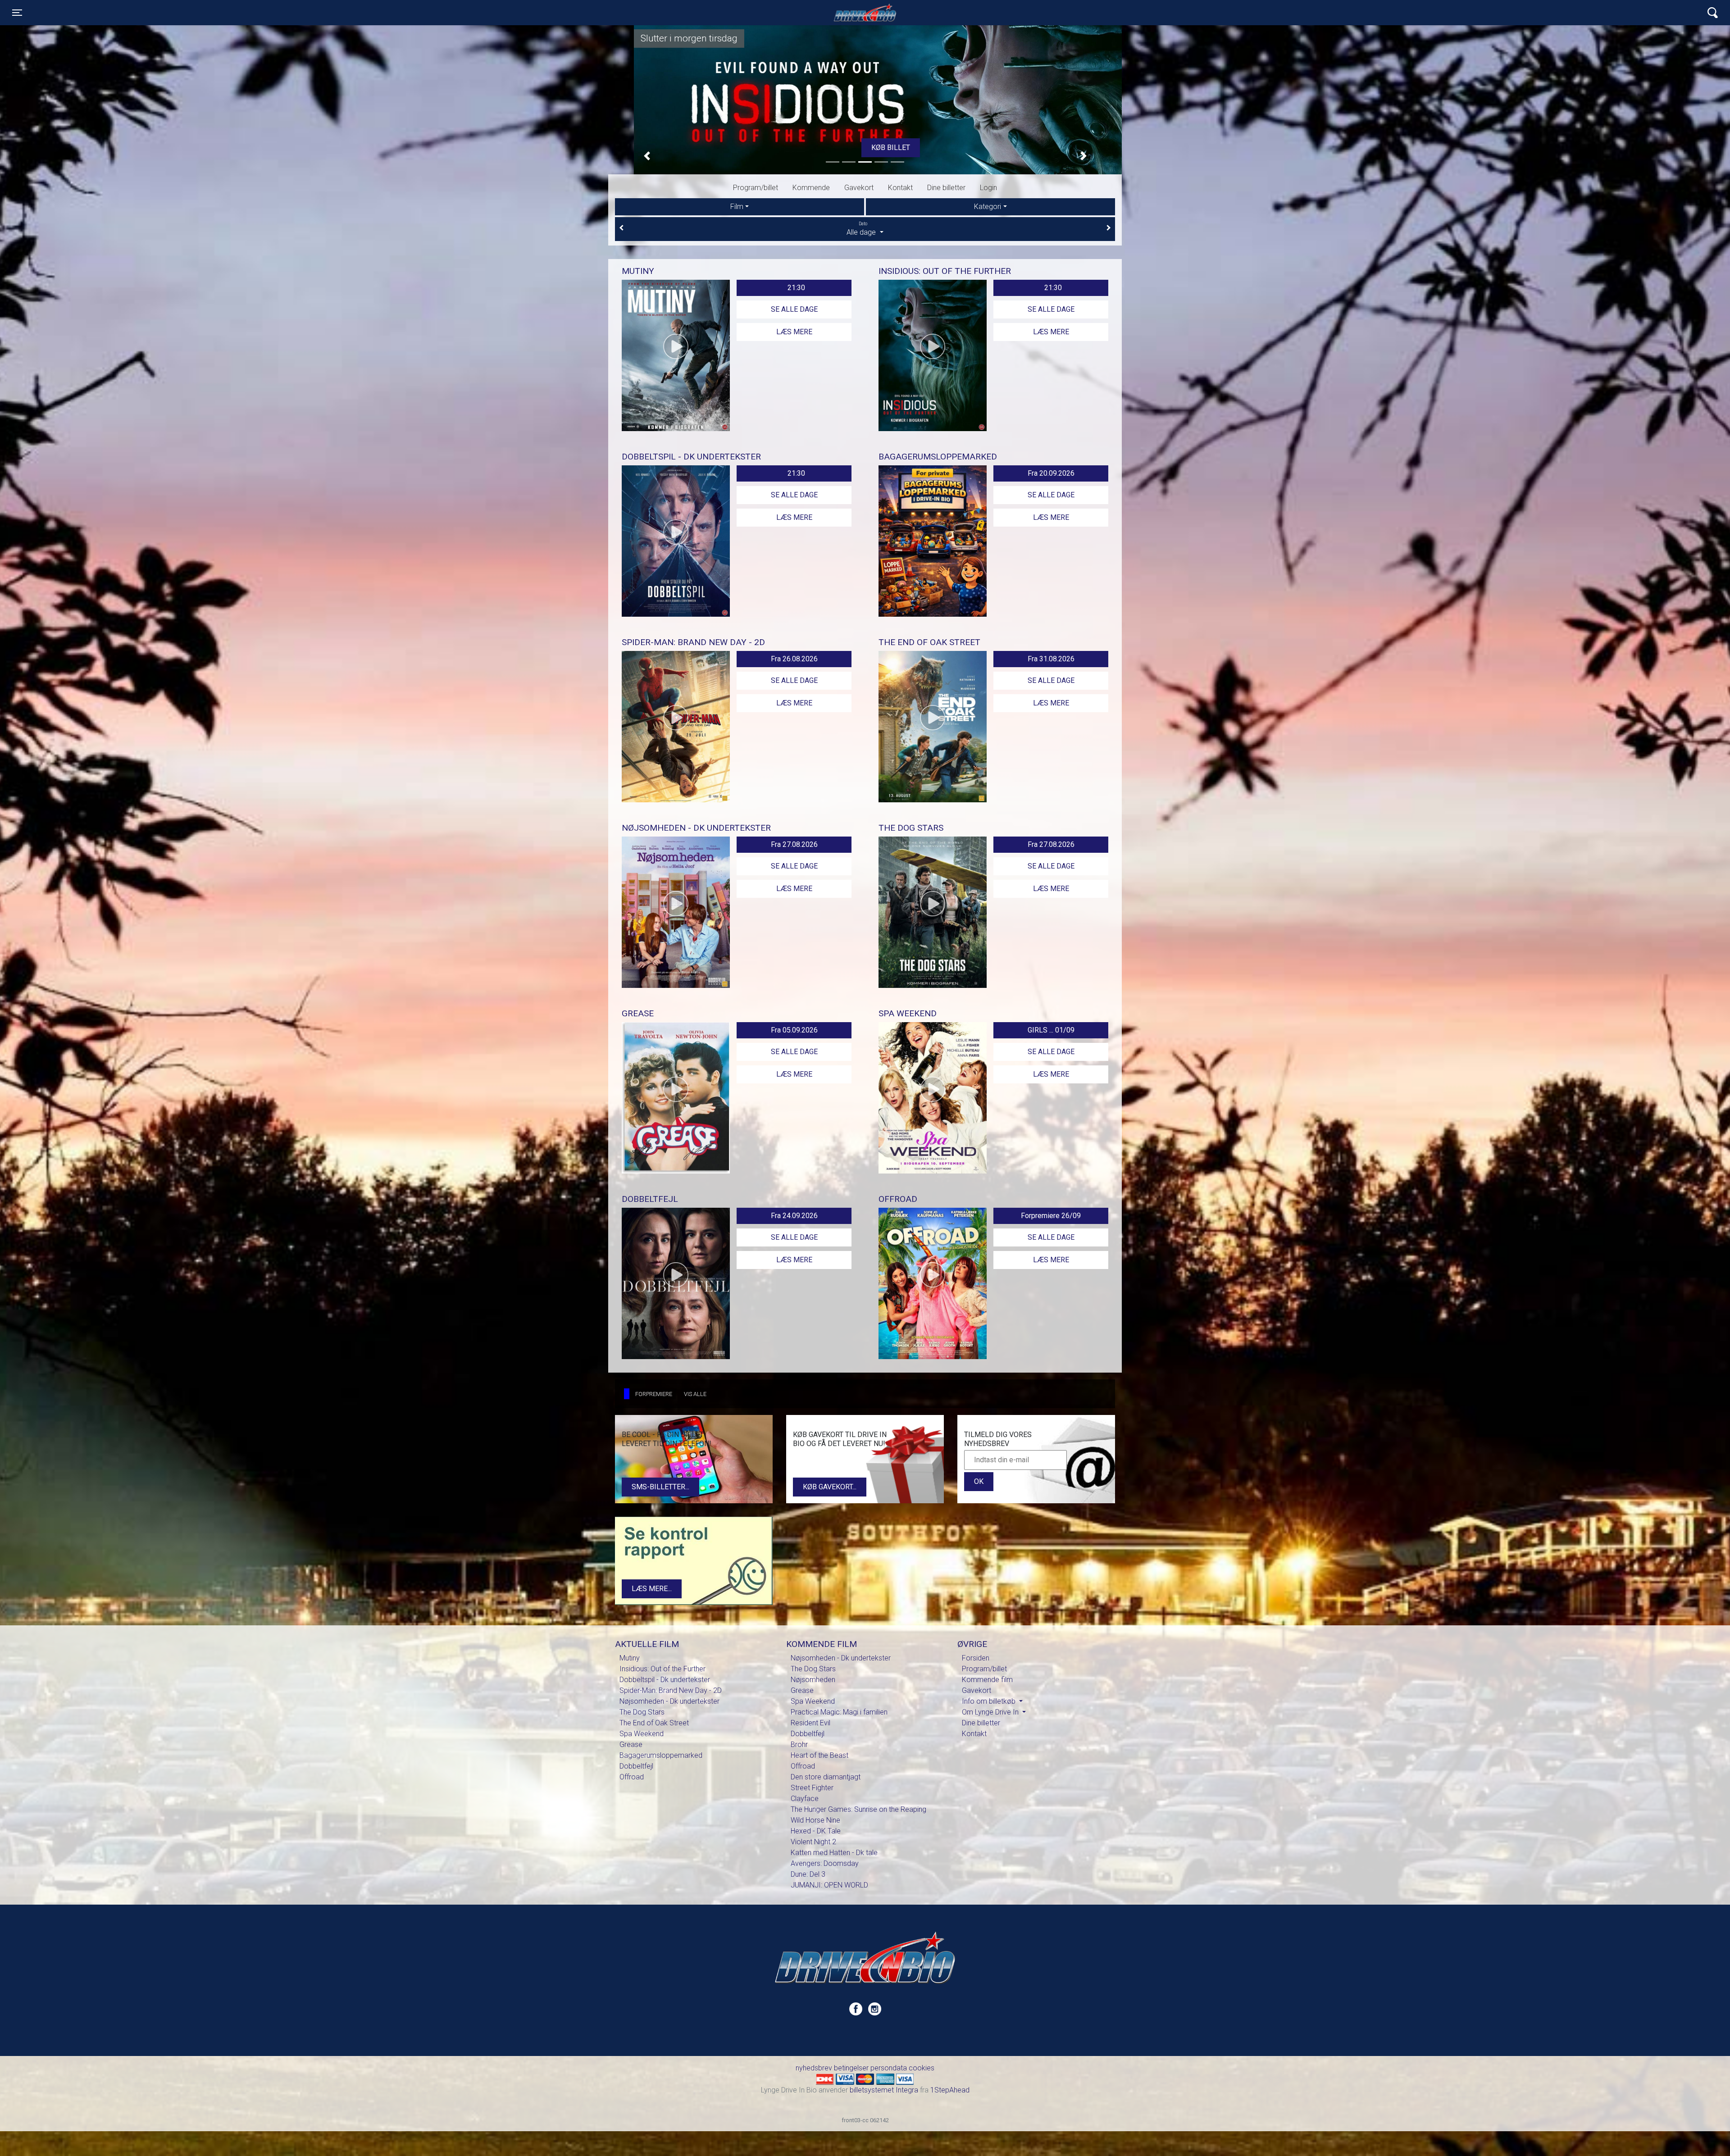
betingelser (851, 2068)
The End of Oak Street (654, 1723)
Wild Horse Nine (815, 1820)
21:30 (796, 288)
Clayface (805, 1799)
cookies (922, 2068)
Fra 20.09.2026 (1051, 473)
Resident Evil (810, 1723)
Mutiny (630, 1658)
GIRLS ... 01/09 (1051, 1030)
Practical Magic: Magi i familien (839, 1712)
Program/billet (756, 188)
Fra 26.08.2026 (794, 659)
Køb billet (865, 148)
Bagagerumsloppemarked (661, 1755)
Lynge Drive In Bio (865, 13)
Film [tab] (737, 207)
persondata (889, 2068)
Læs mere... (652, 1589)
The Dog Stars (642, 1712)
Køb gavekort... (830, 1487)
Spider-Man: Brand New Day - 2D (671, 1690)
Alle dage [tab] (862, 229)
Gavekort (859, 188)
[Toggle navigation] (1713, 13)
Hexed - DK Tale (816, 1831)
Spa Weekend (642, 1734)
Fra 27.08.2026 (794, 844)
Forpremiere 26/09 (1051, 1216)
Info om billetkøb (990, 1701)
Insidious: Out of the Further (662, 1669)
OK (979, 1481)
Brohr (799, 1744)
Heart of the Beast (819, 1755)
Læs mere (794, 332)
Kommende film (987, 1680)
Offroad (632, 1777)
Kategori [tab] (988, 207)
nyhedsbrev (814, 2068)
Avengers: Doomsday (825, 1863)
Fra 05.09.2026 (794, 1030)
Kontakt (900, 188)
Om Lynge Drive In (991, 1712)
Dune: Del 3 (808, 1874)
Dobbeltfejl (636, 1766)
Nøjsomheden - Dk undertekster (669, 1701)
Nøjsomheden (813, 1680)
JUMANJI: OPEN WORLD (829, 1885)
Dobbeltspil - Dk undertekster (665, 1680)
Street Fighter (812, 1788)
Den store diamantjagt (826, 1777)
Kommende (811, 188)
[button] (647, 156)
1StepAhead (950, 2090)
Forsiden (976, 1658)
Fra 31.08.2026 (1051, 659)
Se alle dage (794, 309)
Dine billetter (946, 188)
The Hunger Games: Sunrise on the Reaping (858, 1809)
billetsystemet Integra (884, 2090)
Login (988, 188)
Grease (631, 1744)
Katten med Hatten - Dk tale (834, 1853)
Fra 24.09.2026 (794, 1216)
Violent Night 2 (813, 1842)
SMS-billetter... (660, 1487)
